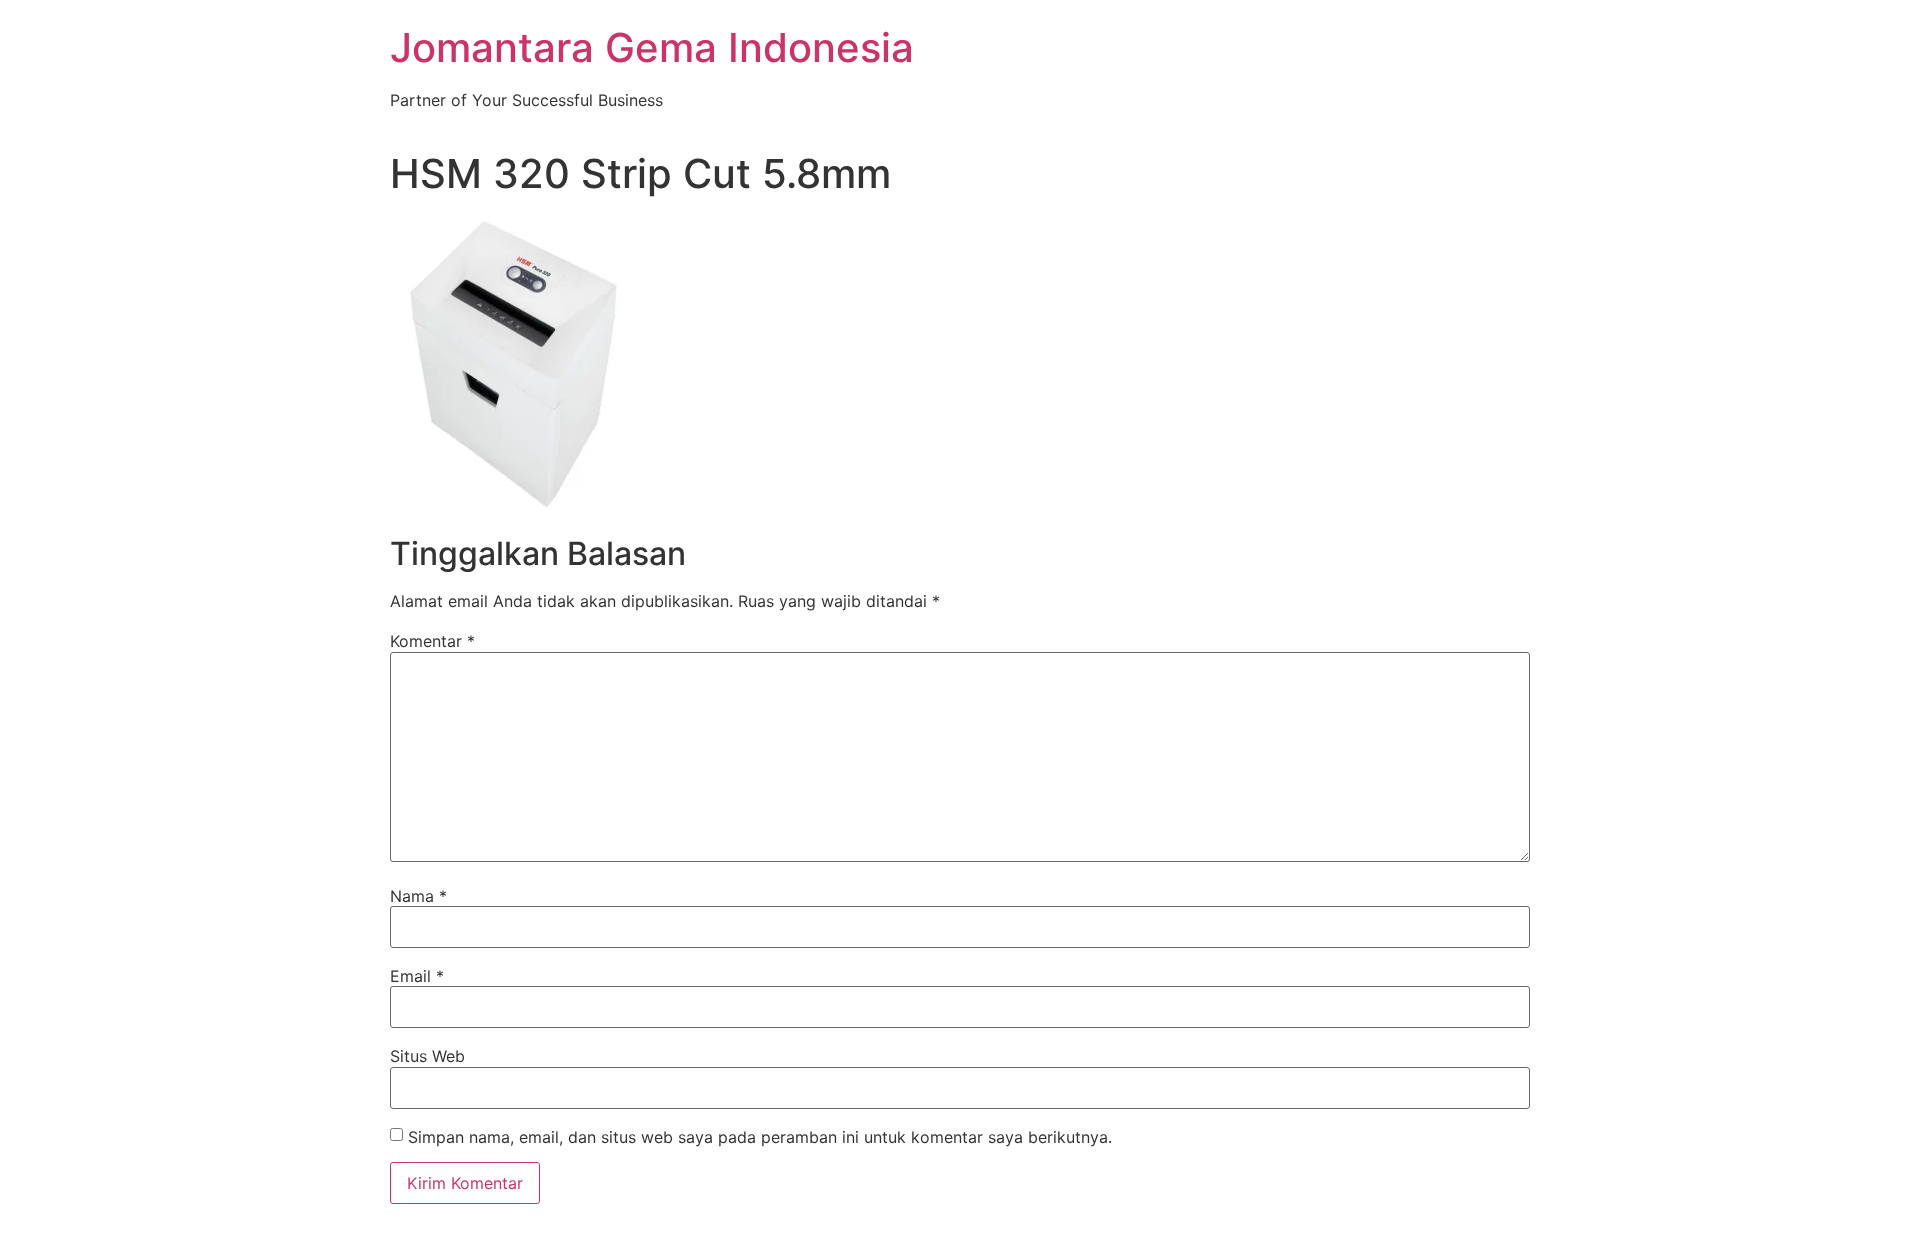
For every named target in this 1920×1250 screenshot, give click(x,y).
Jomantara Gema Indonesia (652, 47)
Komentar (432, 641)
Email (417, 976)
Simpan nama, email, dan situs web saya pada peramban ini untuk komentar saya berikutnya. (760, 1137)
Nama (418, 896)
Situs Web (427, 1056)
